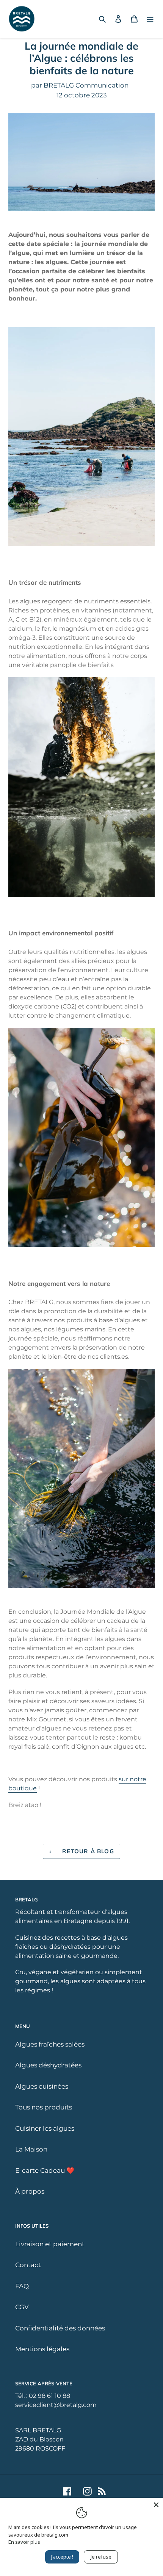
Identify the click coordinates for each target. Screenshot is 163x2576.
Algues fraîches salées (50, 2044)
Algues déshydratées (48, 2065)
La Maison (31, 2149)
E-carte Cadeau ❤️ (45, 2170)
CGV (22, 2307)
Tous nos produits (44, 2107)
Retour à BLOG (87, 1851)
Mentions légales (42, 2349)
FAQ (22, 2286)
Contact (28, 2265)
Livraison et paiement (50, 2244)
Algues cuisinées (42, 2086)
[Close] (156, 2505)
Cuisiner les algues (45, 2128)
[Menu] (150, 19)
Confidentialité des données (60, 2328)
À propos (30, 2191)
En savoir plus (24, 2542)
